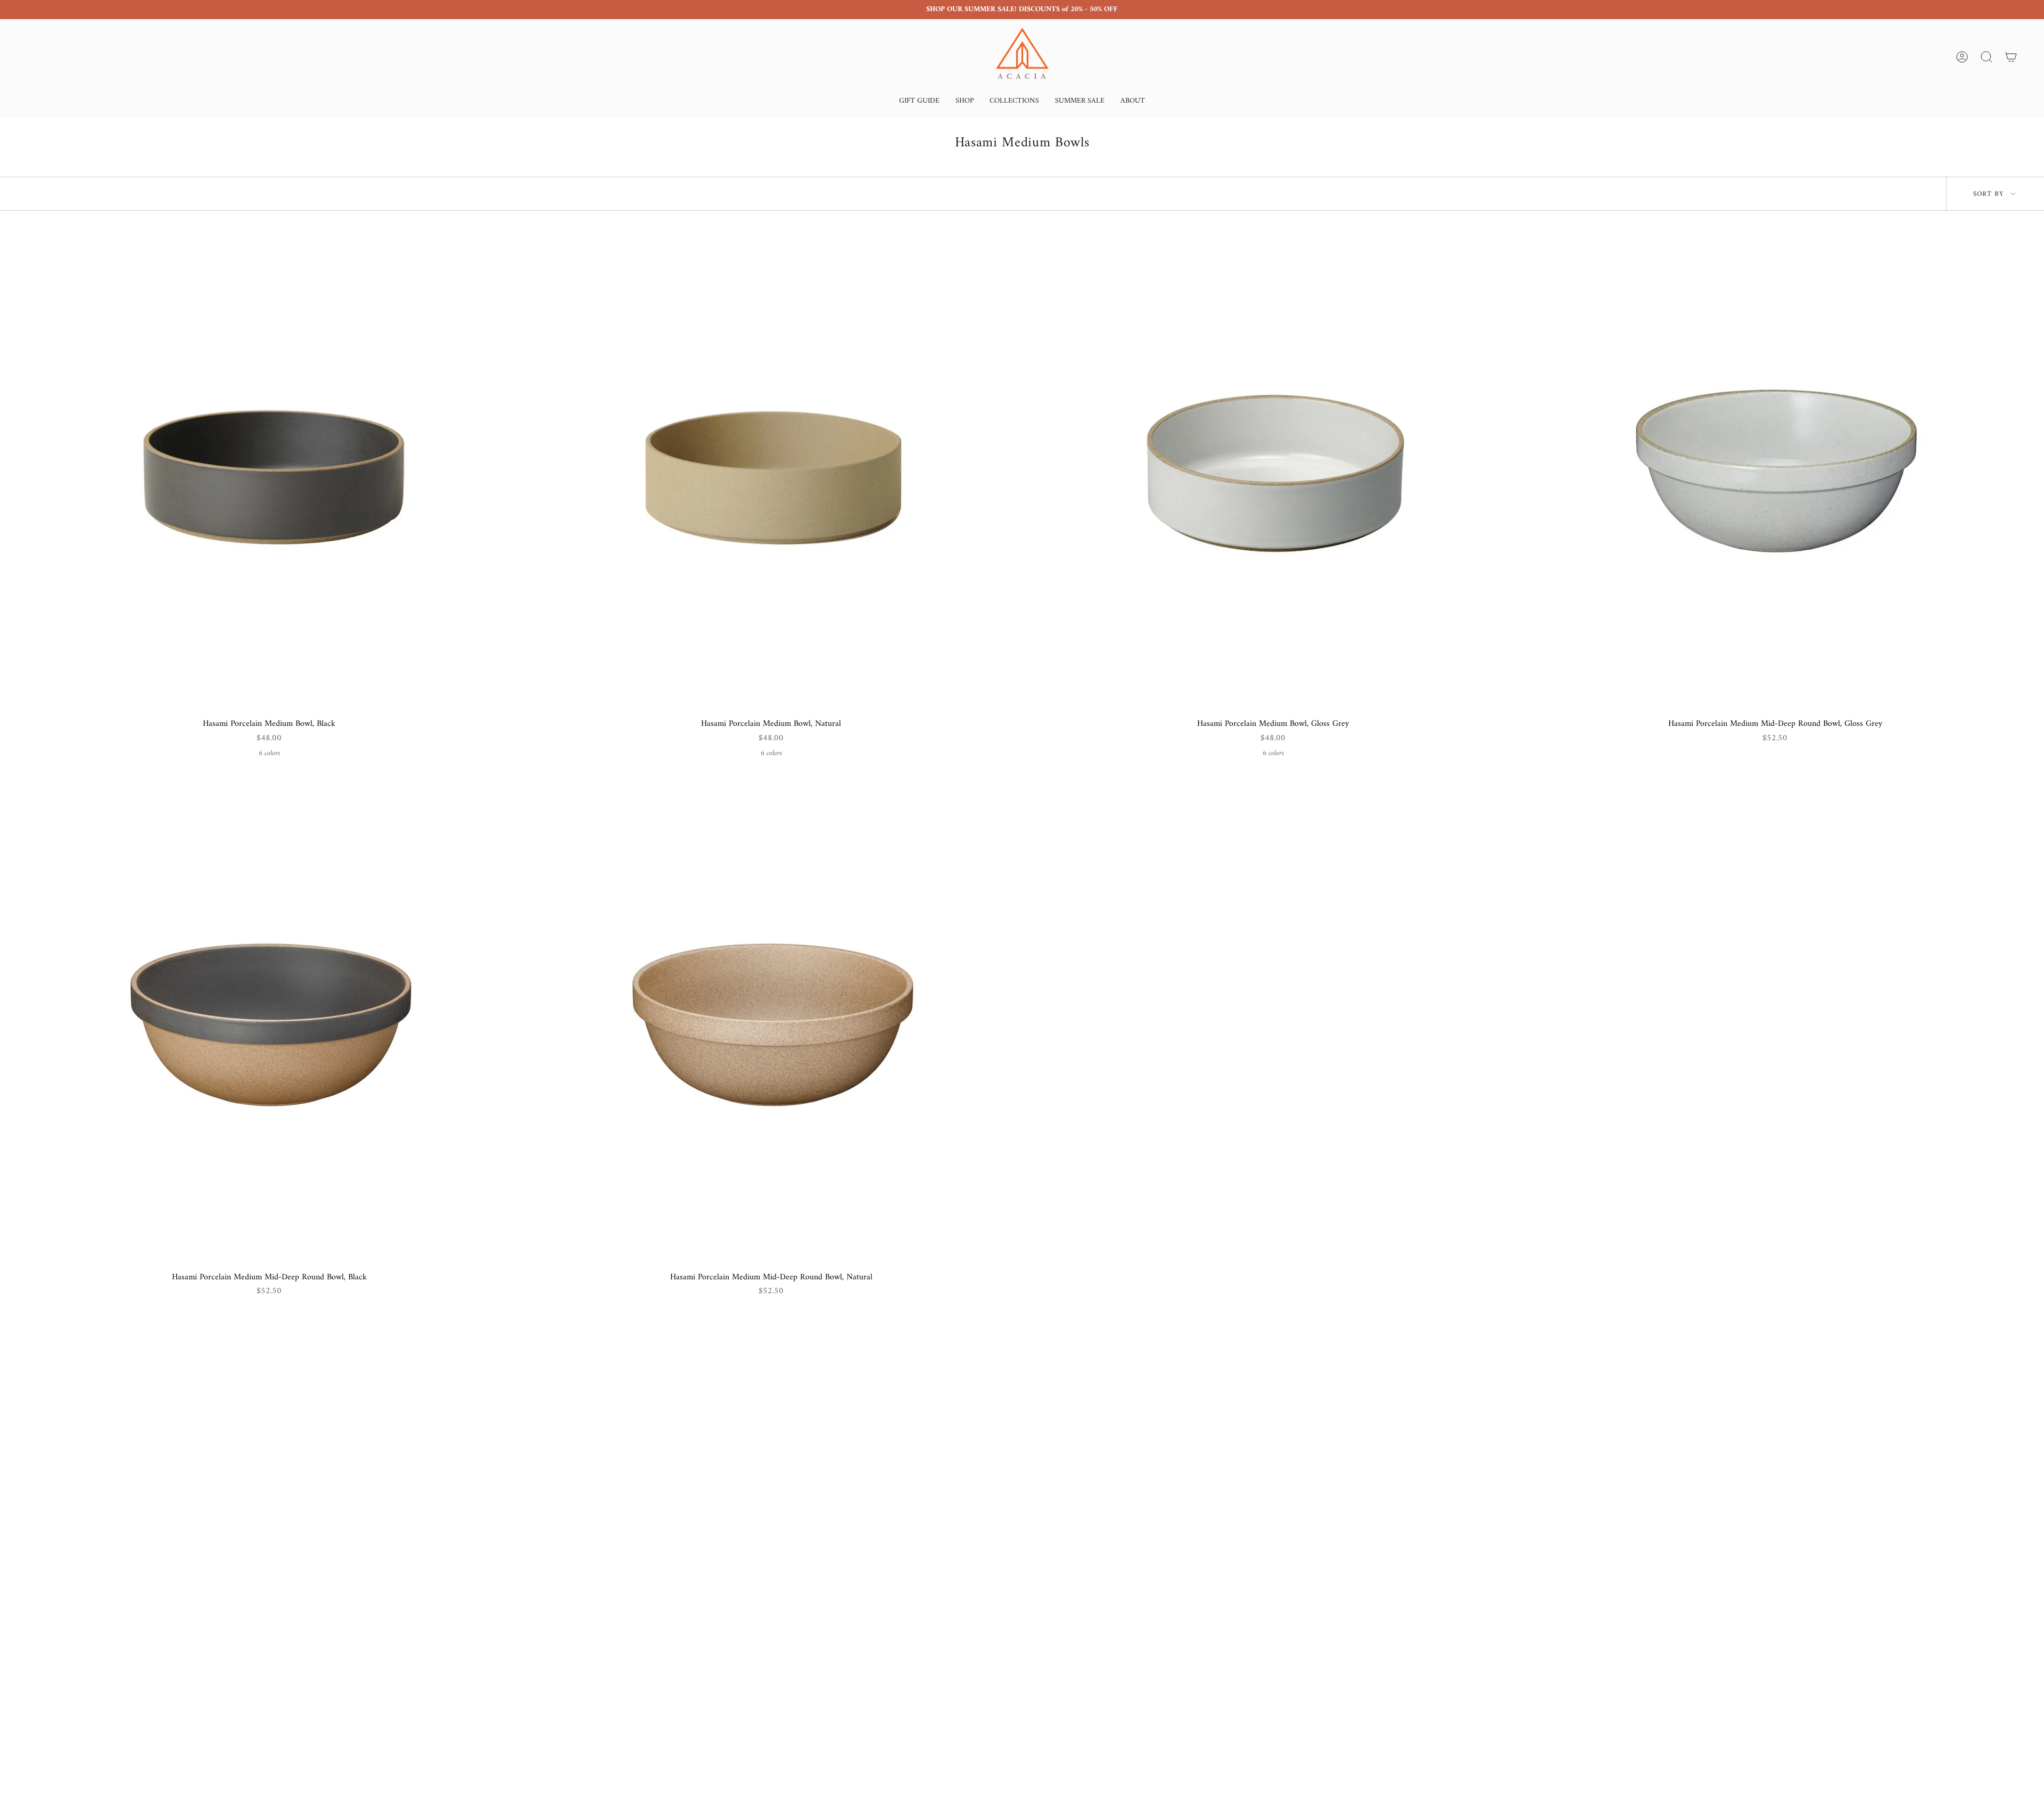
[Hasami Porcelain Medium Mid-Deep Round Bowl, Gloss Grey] (1775, 470)
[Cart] (2011, 57)
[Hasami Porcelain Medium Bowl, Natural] (771, 470)
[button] (919, 102)
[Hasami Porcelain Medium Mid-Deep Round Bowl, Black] (269, 1024)
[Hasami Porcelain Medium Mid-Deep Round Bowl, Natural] (771, 1024)
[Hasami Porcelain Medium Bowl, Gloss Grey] (1273, 470)
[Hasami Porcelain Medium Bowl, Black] (269, 470)
